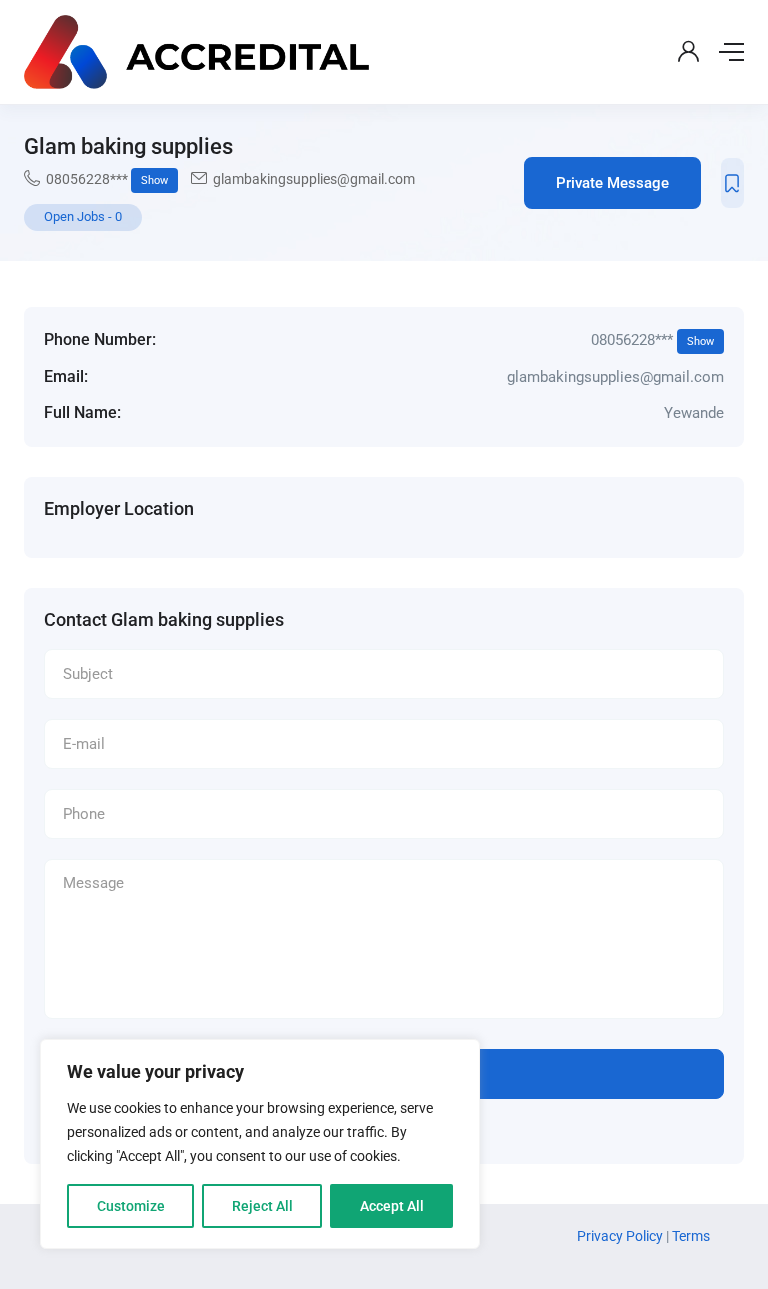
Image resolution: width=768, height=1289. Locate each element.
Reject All (262, 1206)
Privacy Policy (621, 1236)
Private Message (612, 183)
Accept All (392, 1206)
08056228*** (107, 179)
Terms (691, 1236)
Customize (131, 1206)
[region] (260, 1144)
